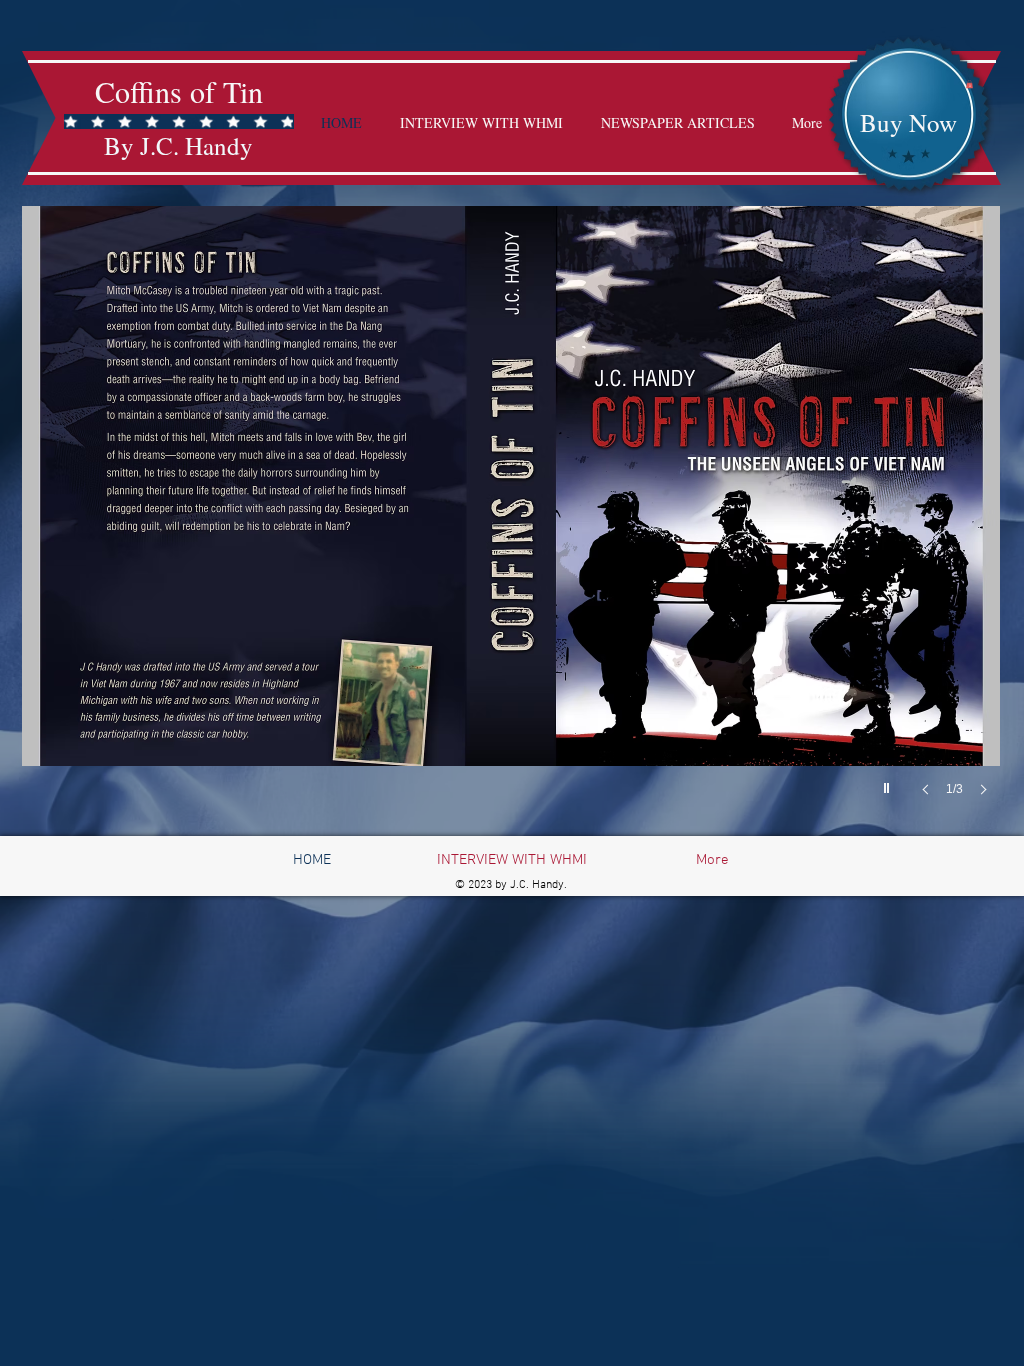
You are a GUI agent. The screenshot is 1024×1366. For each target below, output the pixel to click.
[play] (889, 783)
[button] (969, 84)
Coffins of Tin (179, 91)
